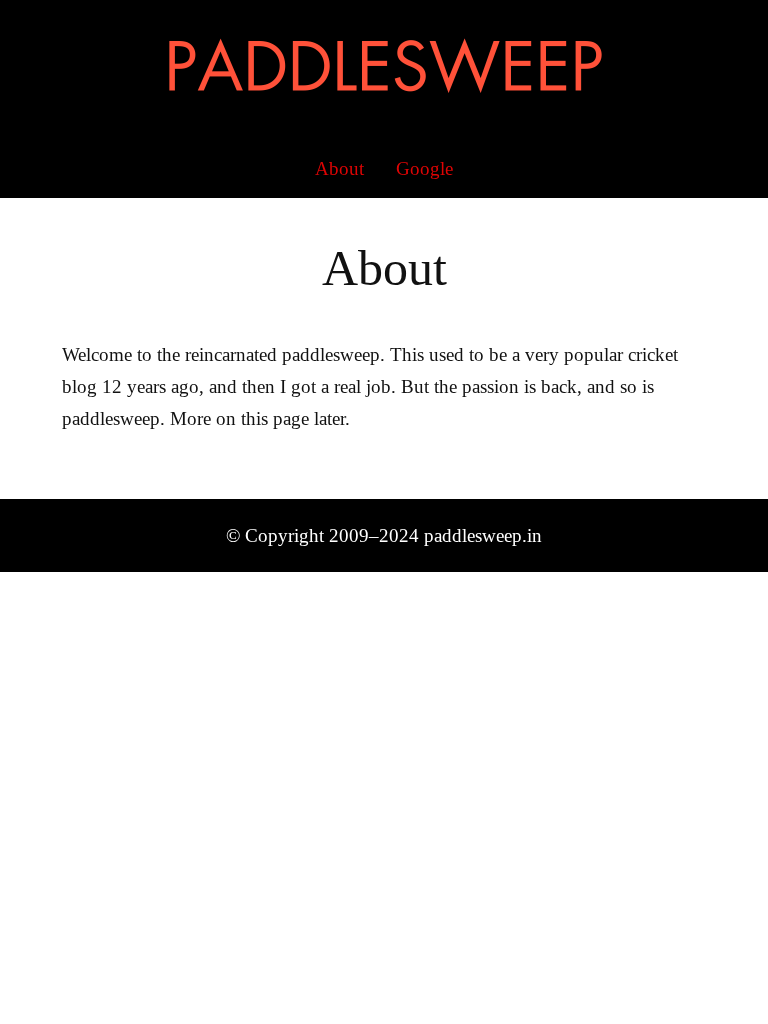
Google (424, 168)
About (339, 168)
